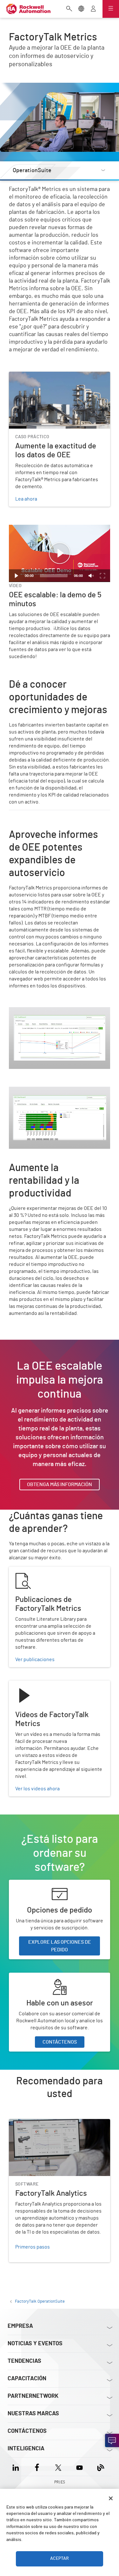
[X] (58, 2467)
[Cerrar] (111, 2498)
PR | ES (60, 2482)
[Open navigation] (111, 9)
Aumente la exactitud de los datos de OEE (55, 376)
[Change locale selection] (81, 9)
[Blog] (101, 2467)
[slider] (54, 576)
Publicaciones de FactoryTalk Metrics (50, 1570)
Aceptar (60, 2558)
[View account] (93, 9)
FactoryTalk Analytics (32, 2123)
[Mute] (91, 576)
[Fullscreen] (102, 576)
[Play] (17, 576)
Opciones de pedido (31, 1884)
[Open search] (69, 9)
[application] (60, 553)
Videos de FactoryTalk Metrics (42, 1684)
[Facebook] (37, 2467)
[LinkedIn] (17, 2467)
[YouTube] (79, 2467)
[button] (60, 553)
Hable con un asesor (31, 1976)
